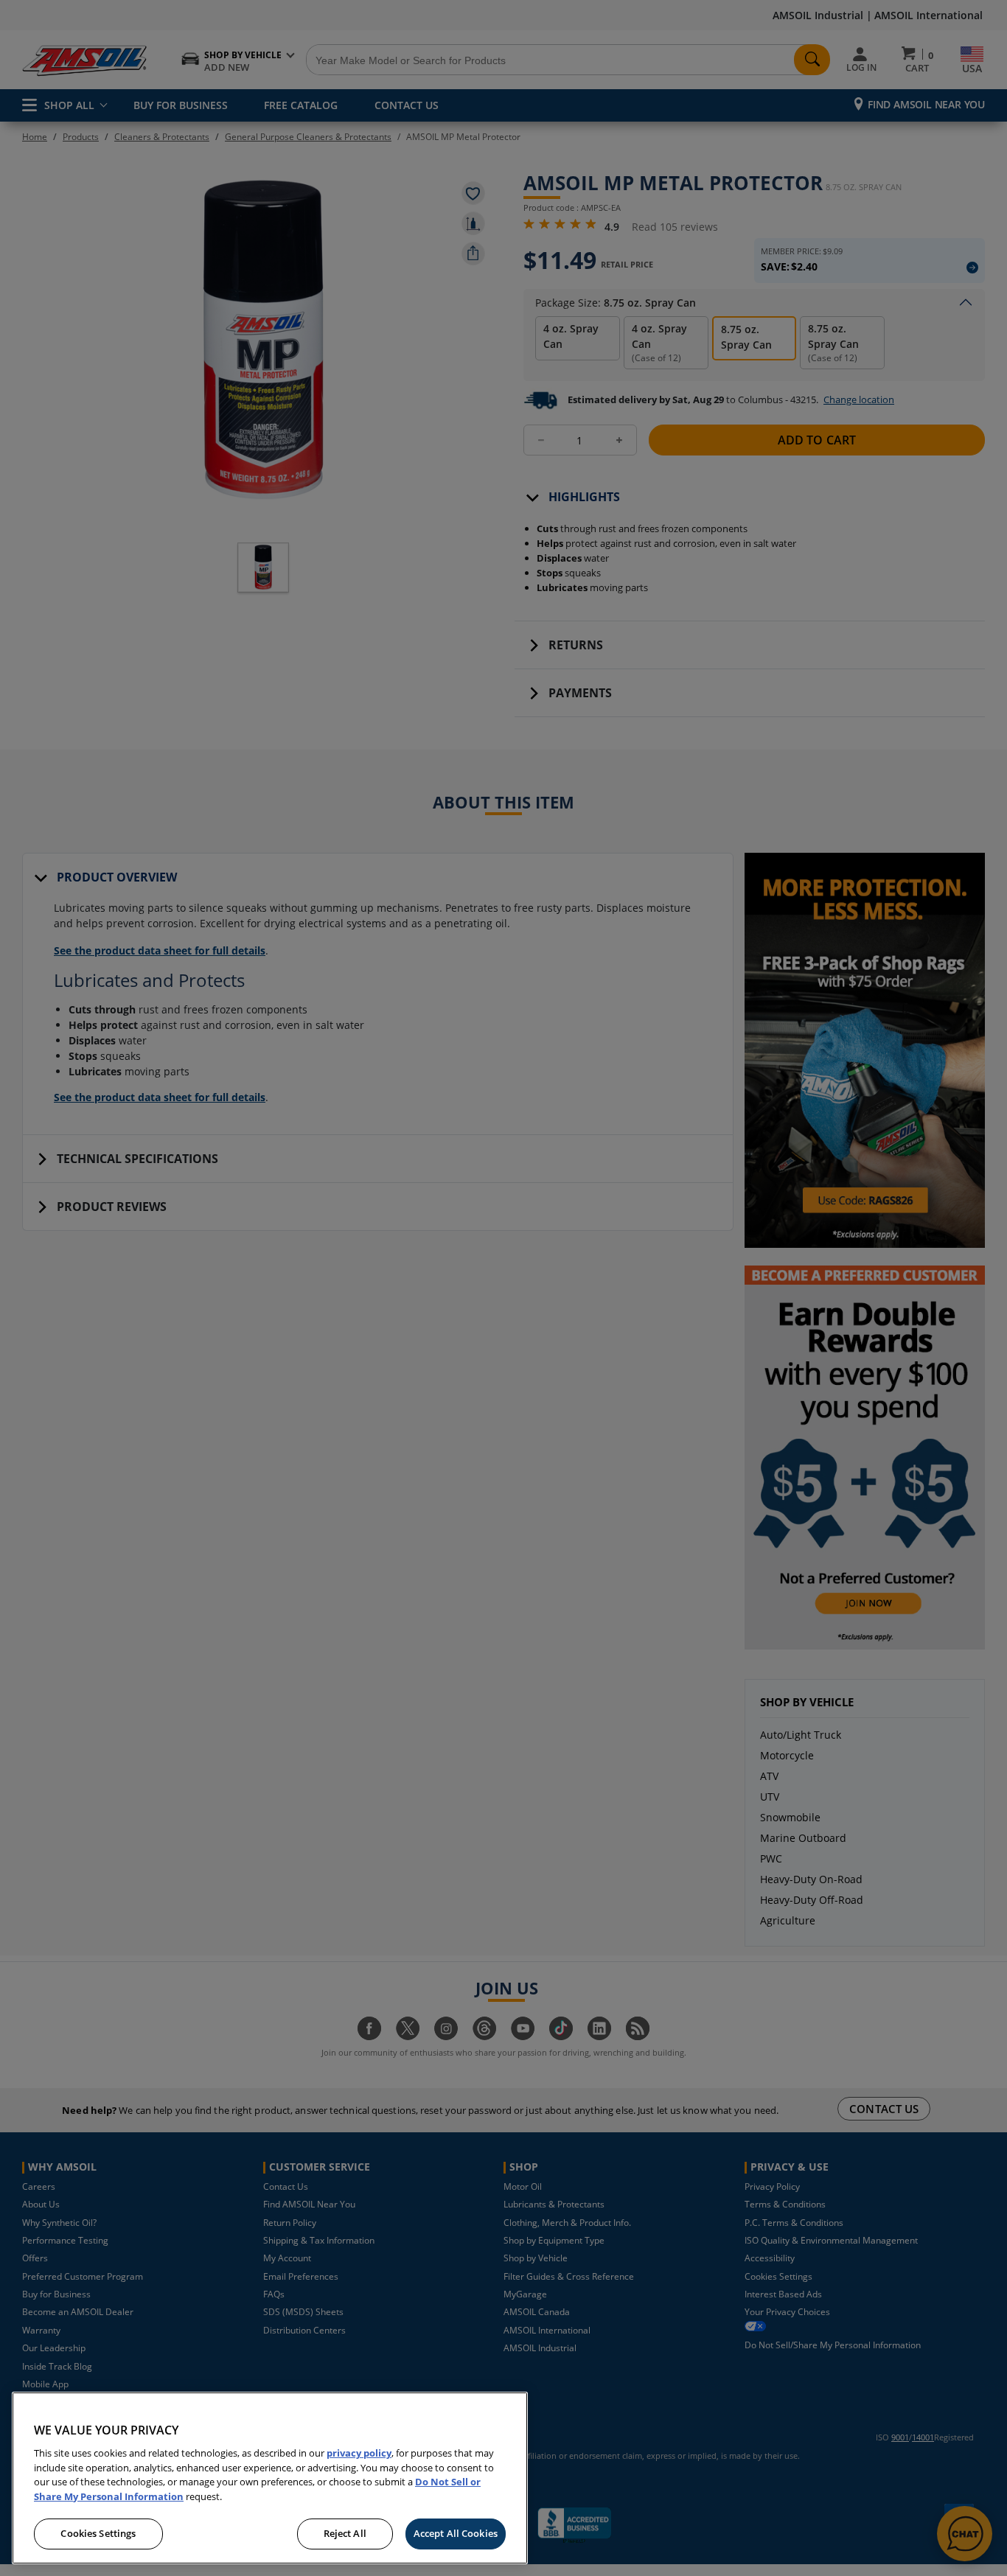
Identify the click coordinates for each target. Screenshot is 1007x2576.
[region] (270, 2478)
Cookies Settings (98, 2533)
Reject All (345, 2533)
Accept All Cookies (456, 2533)
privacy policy (359, 2453)
